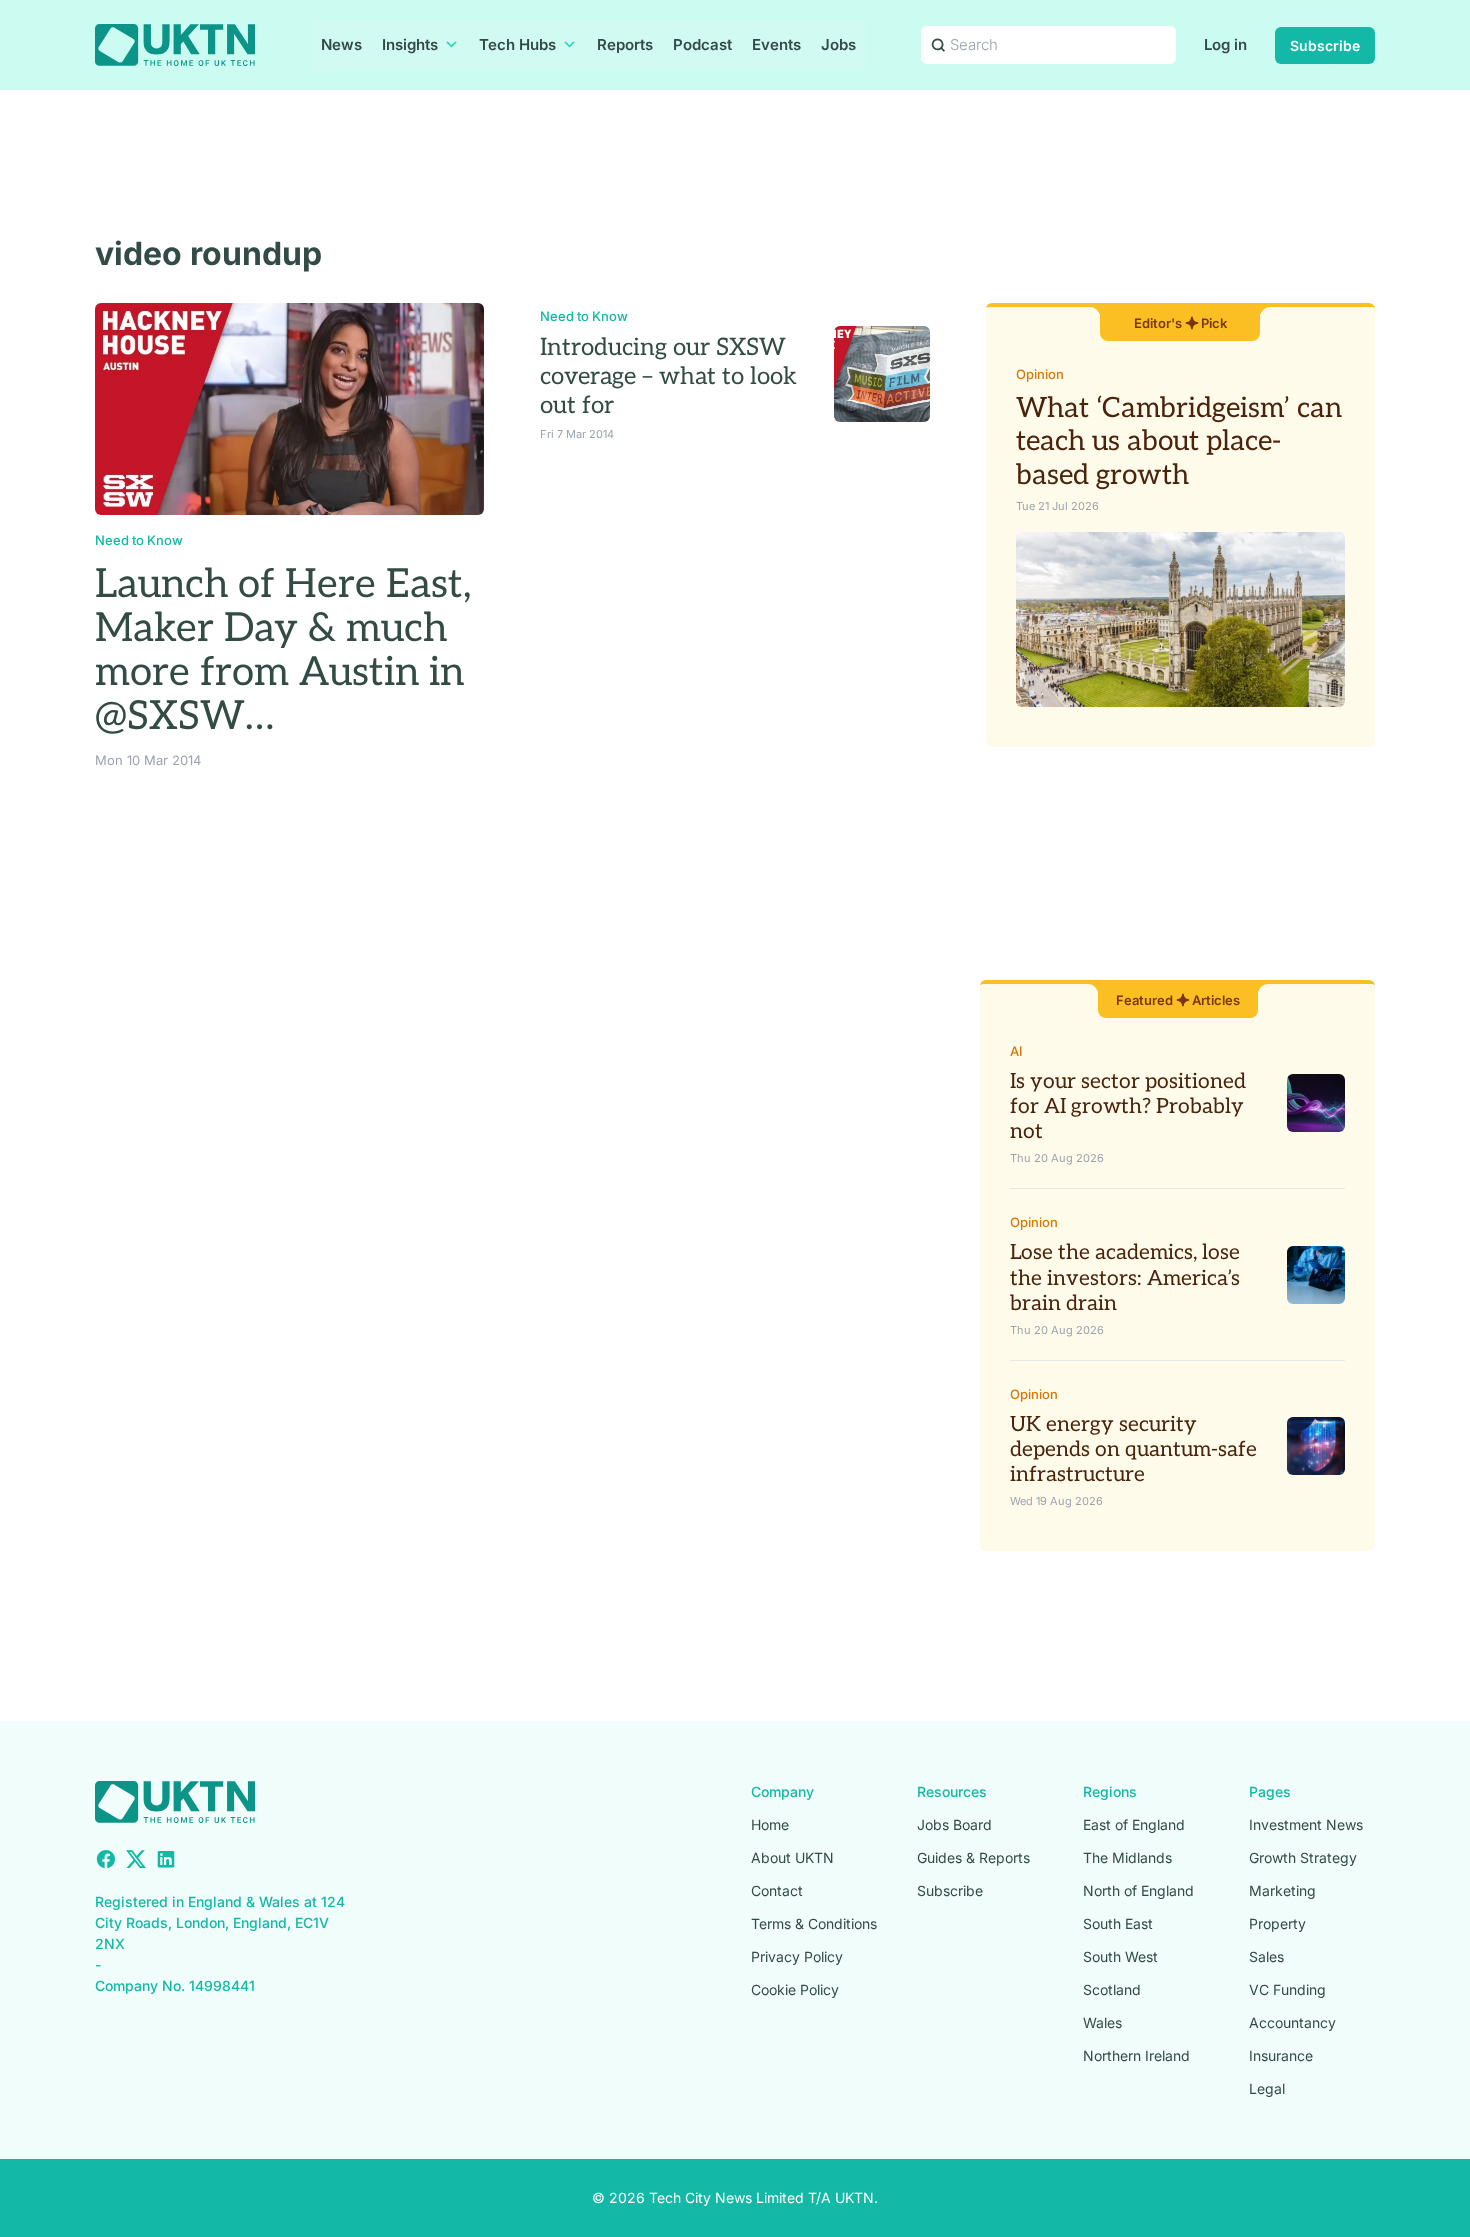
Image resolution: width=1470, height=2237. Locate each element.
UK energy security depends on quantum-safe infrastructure (1133, 1449)
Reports (625, 44)
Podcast (702, 44)
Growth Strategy (1303, 1857)
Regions (1110, 1791)
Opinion (1040, 374)
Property (1277, 1923)
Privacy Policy (797, 1956)
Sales (1266, 1956)
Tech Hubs (517, 44)
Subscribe (1325, 45)
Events (776, 44)
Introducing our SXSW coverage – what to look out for (668, 376)
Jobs (838, 44)
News (341, 44)
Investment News (1306, 1824)
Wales (1102, 2022)
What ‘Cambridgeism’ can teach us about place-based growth (1179, 442)
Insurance (1281, 2055)
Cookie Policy (795, 1989)
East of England (1134, 1824)
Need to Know (139, 540)
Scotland (1112, 1989)
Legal (1267, 2088)
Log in (1225, 44)
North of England (1138, 1890)
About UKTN (792, 1857)
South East (1118, 1923)
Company (782, 1791)
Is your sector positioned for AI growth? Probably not (1128, 1106)
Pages (1270, 1791)
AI (1016, 1051)
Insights (410, 44)
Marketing (1282, 1890)
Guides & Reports (973, 1857)
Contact (777, 1890)
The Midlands (1127, 1857)
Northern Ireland (1136, 2055)
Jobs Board (954, 1824)
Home (770, 1824)
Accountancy (1292, 2022)
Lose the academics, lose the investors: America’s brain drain (1125, 1277)
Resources (952, 1791)
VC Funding (1287, 1989)
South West (1120, 1956)
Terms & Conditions (814, 1923)
